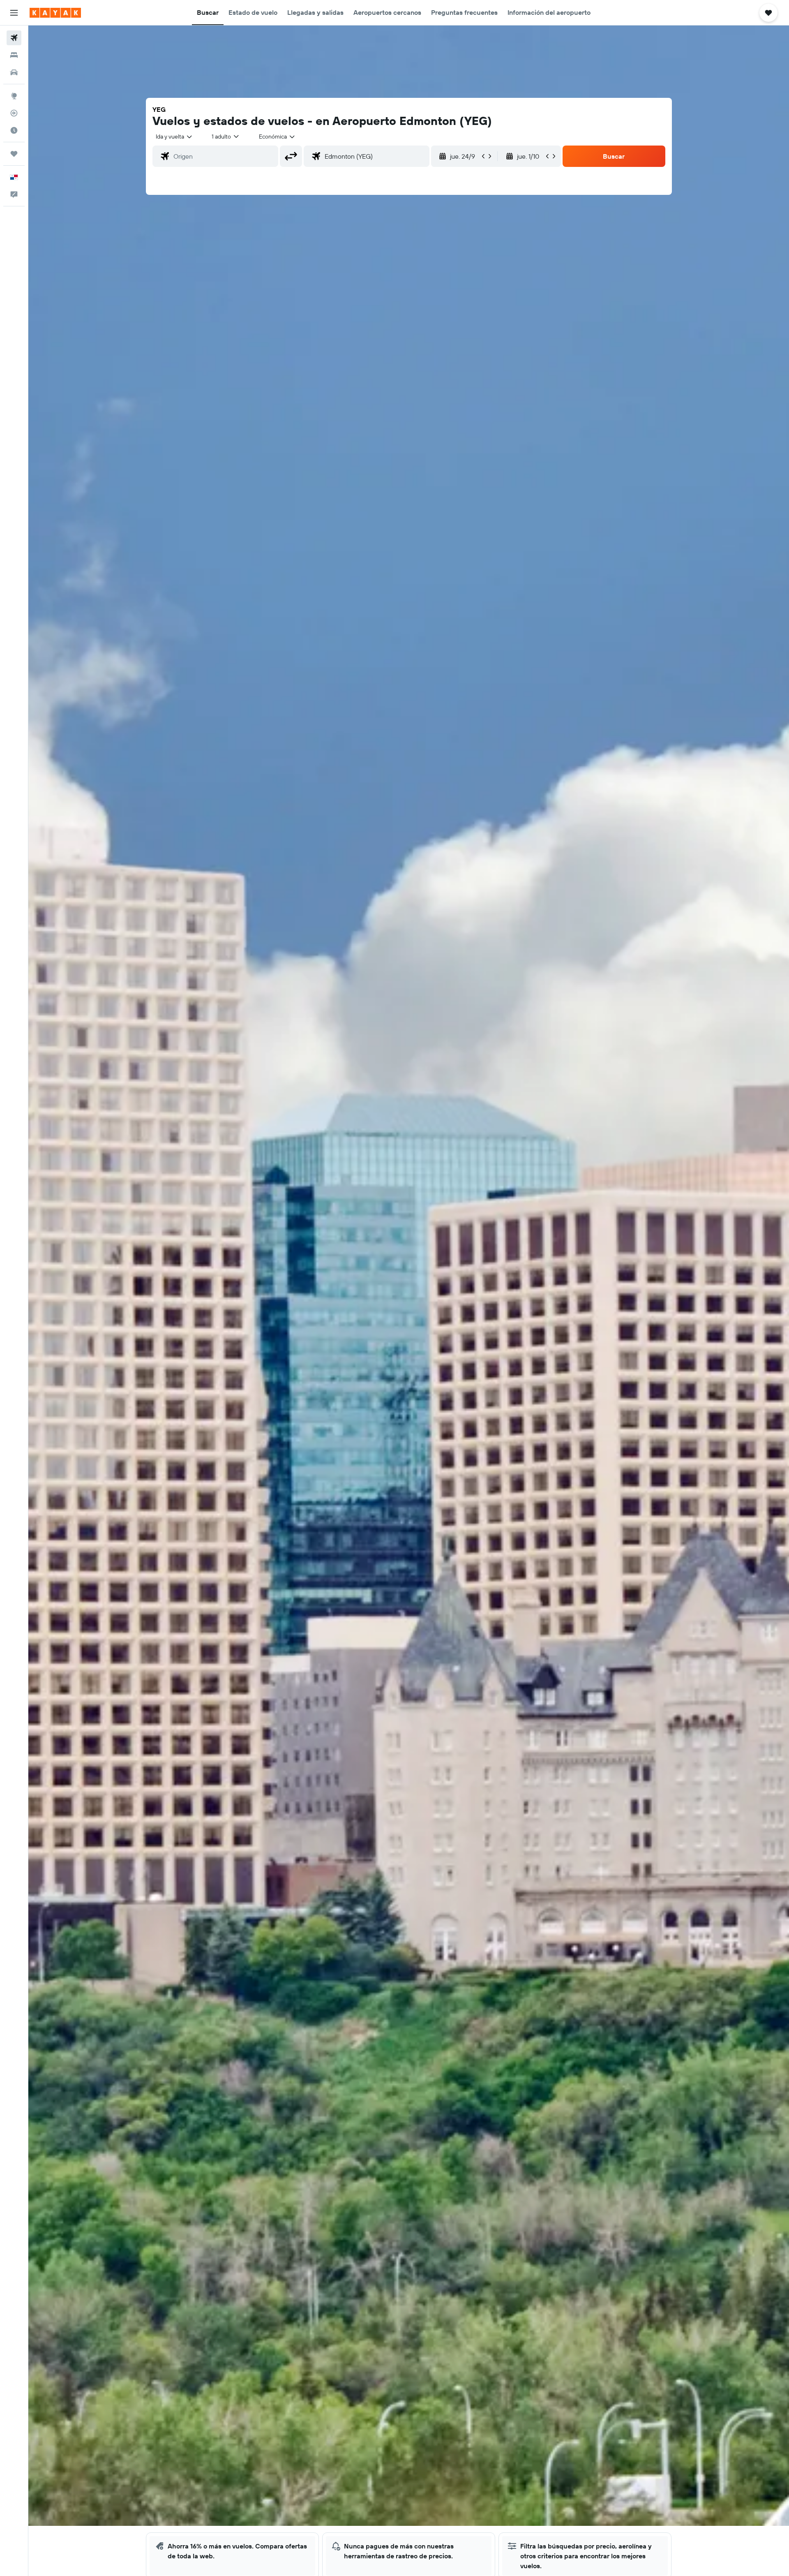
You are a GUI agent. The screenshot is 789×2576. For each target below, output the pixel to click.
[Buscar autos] (14, 72)
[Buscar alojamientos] (14, 55)
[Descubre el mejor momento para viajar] (14, 130)
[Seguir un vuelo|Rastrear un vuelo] (14, 113)
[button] (14, 13)
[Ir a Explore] (14, 96)
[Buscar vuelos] (14, 38)
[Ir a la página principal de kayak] (55, 13)
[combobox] (174, 136)
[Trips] (14, 154)
